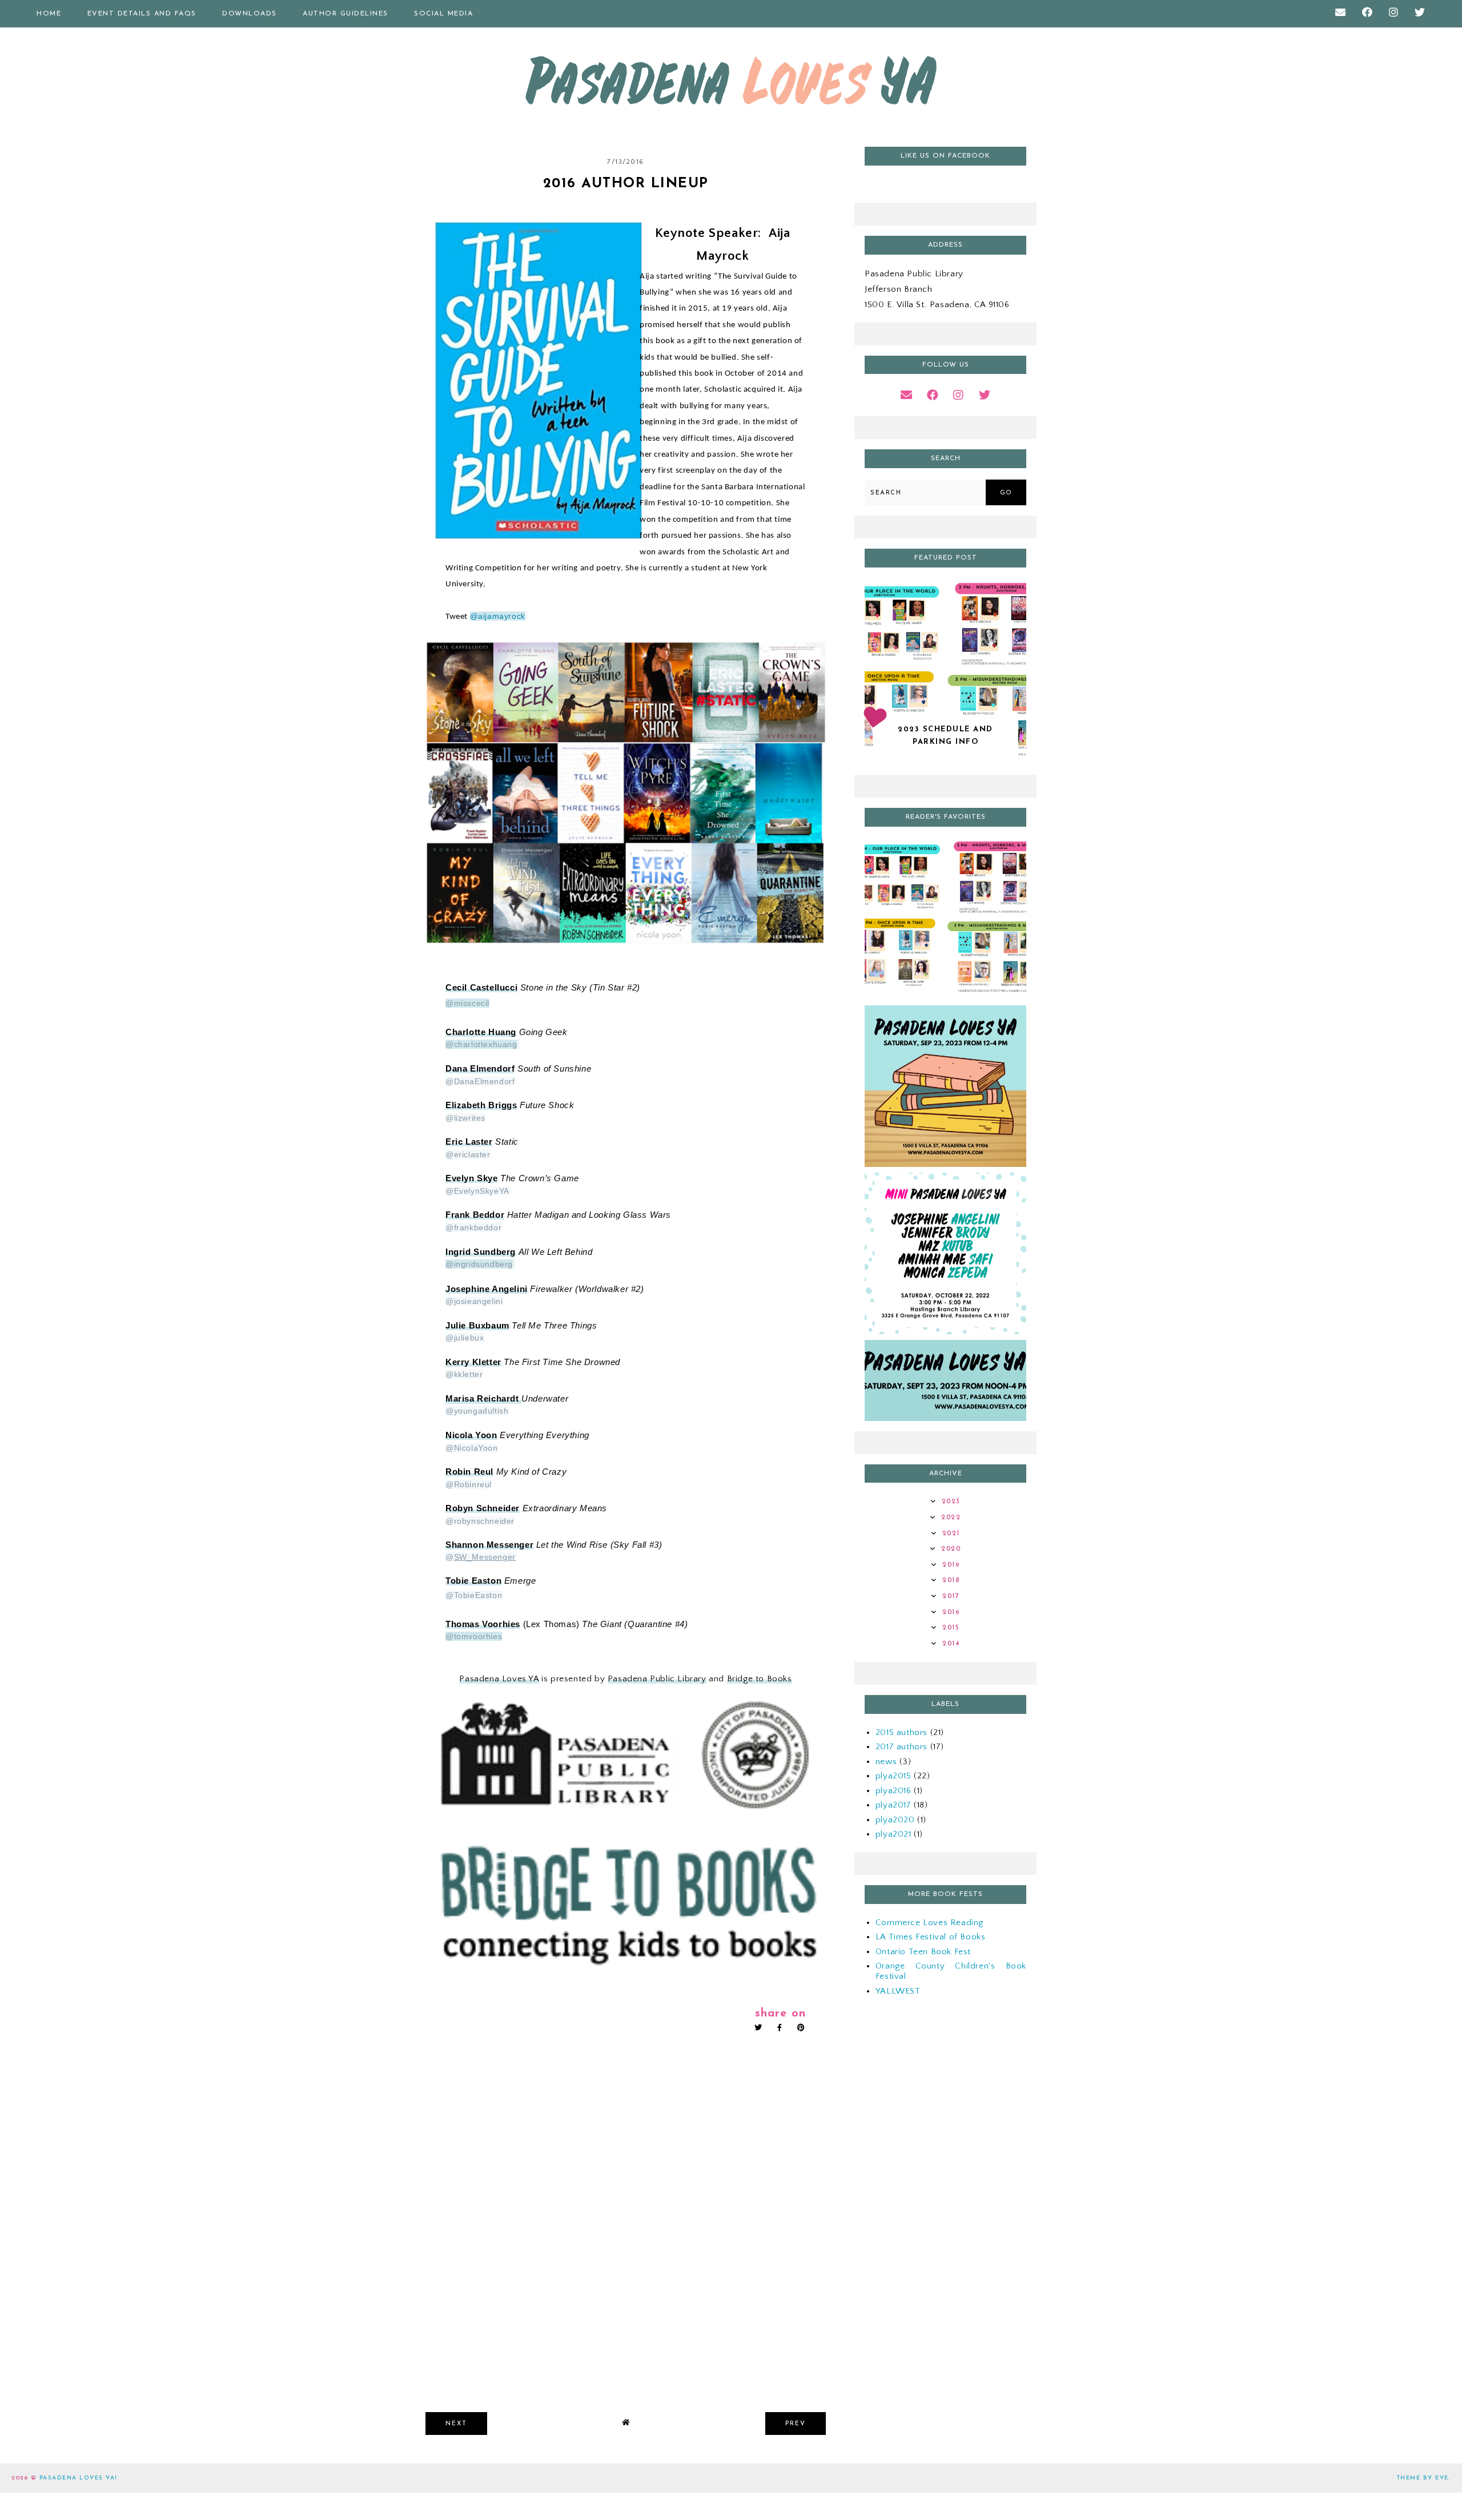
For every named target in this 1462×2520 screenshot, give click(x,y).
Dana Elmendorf (480, 1069)
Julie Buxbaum (477, 1326)
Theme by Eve (1423, 2478)
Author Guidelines (346, 14)
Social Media (443, 14)
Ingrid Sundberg (481, 1252)
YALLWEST (898, 1991)
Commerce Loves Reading (929, 1923)
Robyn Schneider (483, 1508)
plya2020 (895, 1820)
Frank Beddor (475, 1215)
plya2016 (893, 1791)
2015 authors (901, 1732)
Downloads (250, 14)
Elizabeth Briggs (481, 1105)
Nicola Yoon (471, 1435)
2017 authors (901, 1747)
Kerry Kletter (473, 1362)
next (456, 2424)
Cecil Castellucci (481, 988)
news (886, 1762)
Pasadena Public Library (657, 1679)
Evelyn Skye (472, 1178)
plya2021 (893, 1834)
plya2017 (893, 1805)
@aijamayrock (498, 616)
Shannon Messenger (489, 1545)
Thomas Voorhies (483, 1624)
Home (49, 14)
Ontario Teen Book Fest (923, 1952)
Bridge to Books (760, 1679)
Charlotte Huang (481, 1032)
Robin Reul (469, 1472)
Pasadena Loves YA (499, 1679)
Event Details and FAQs (142, 14)
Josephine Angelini (487, 1289)
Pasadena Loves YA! (79, 2478)
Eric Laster (469, 1142)
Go (1006, 493)
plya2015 (893, 1776)
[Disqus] (626, 2237)
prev (796, 2424)
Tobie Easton (473, 1581)
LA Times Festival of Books (931, 1937)
